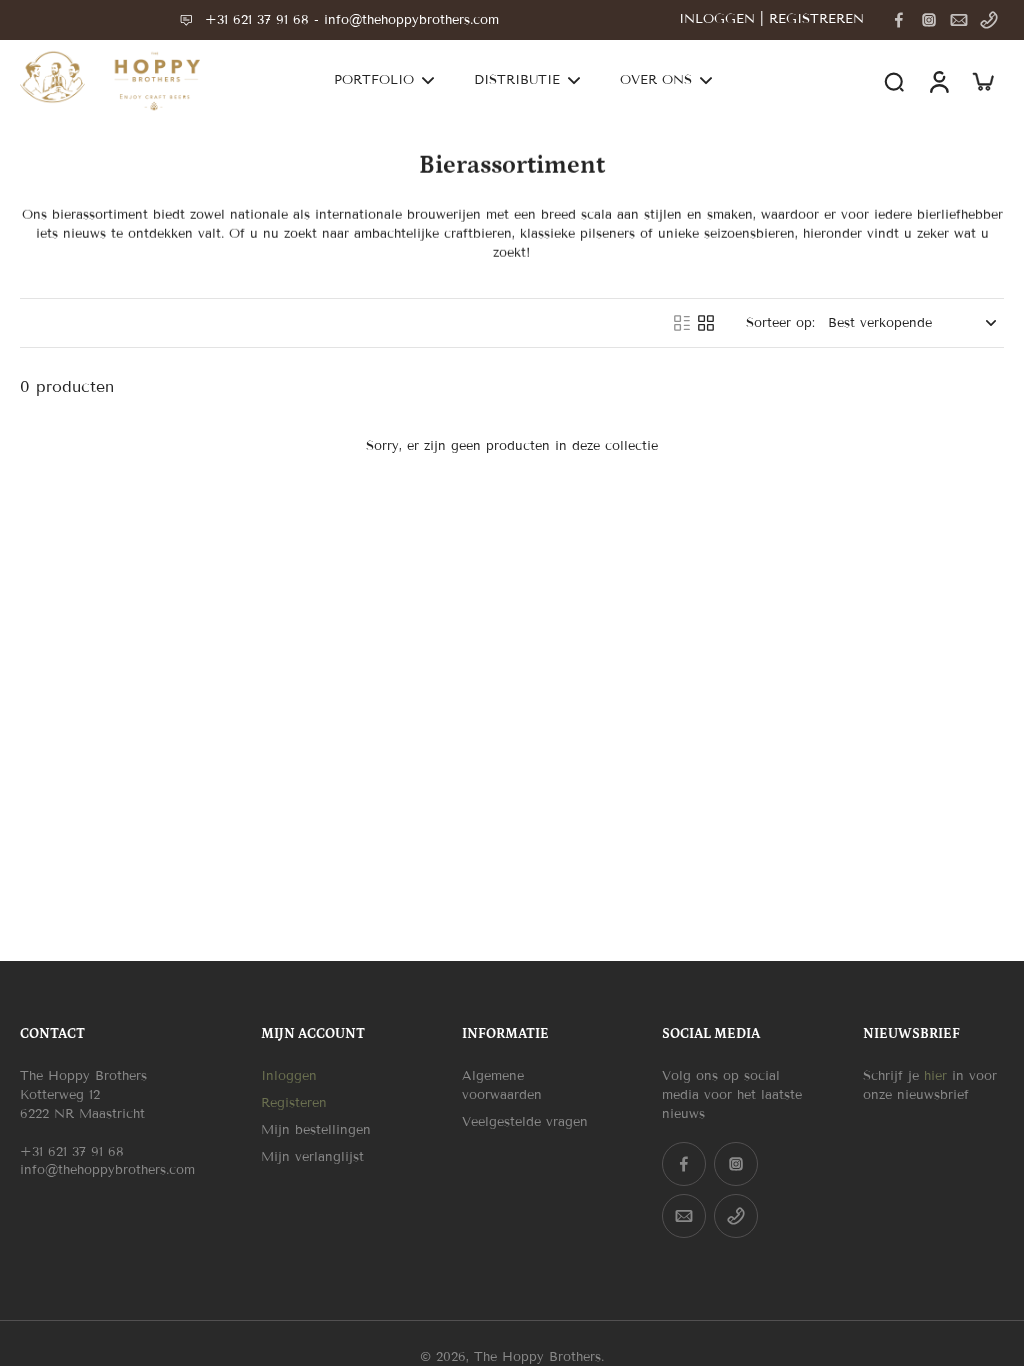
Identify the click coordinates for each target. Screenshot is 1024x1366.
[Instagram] (929, 20)
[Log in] (938, 81)
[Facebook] (899, 20)
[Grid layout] (706, 323)
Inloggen (289, 1076)
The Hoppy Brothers (537, 1357)
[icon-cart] (982, 81)
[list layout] (682, 323)
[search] (894, 81)
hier (935, 1076)
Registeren (294, 1103)
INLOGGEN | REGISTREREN (771, 19)
